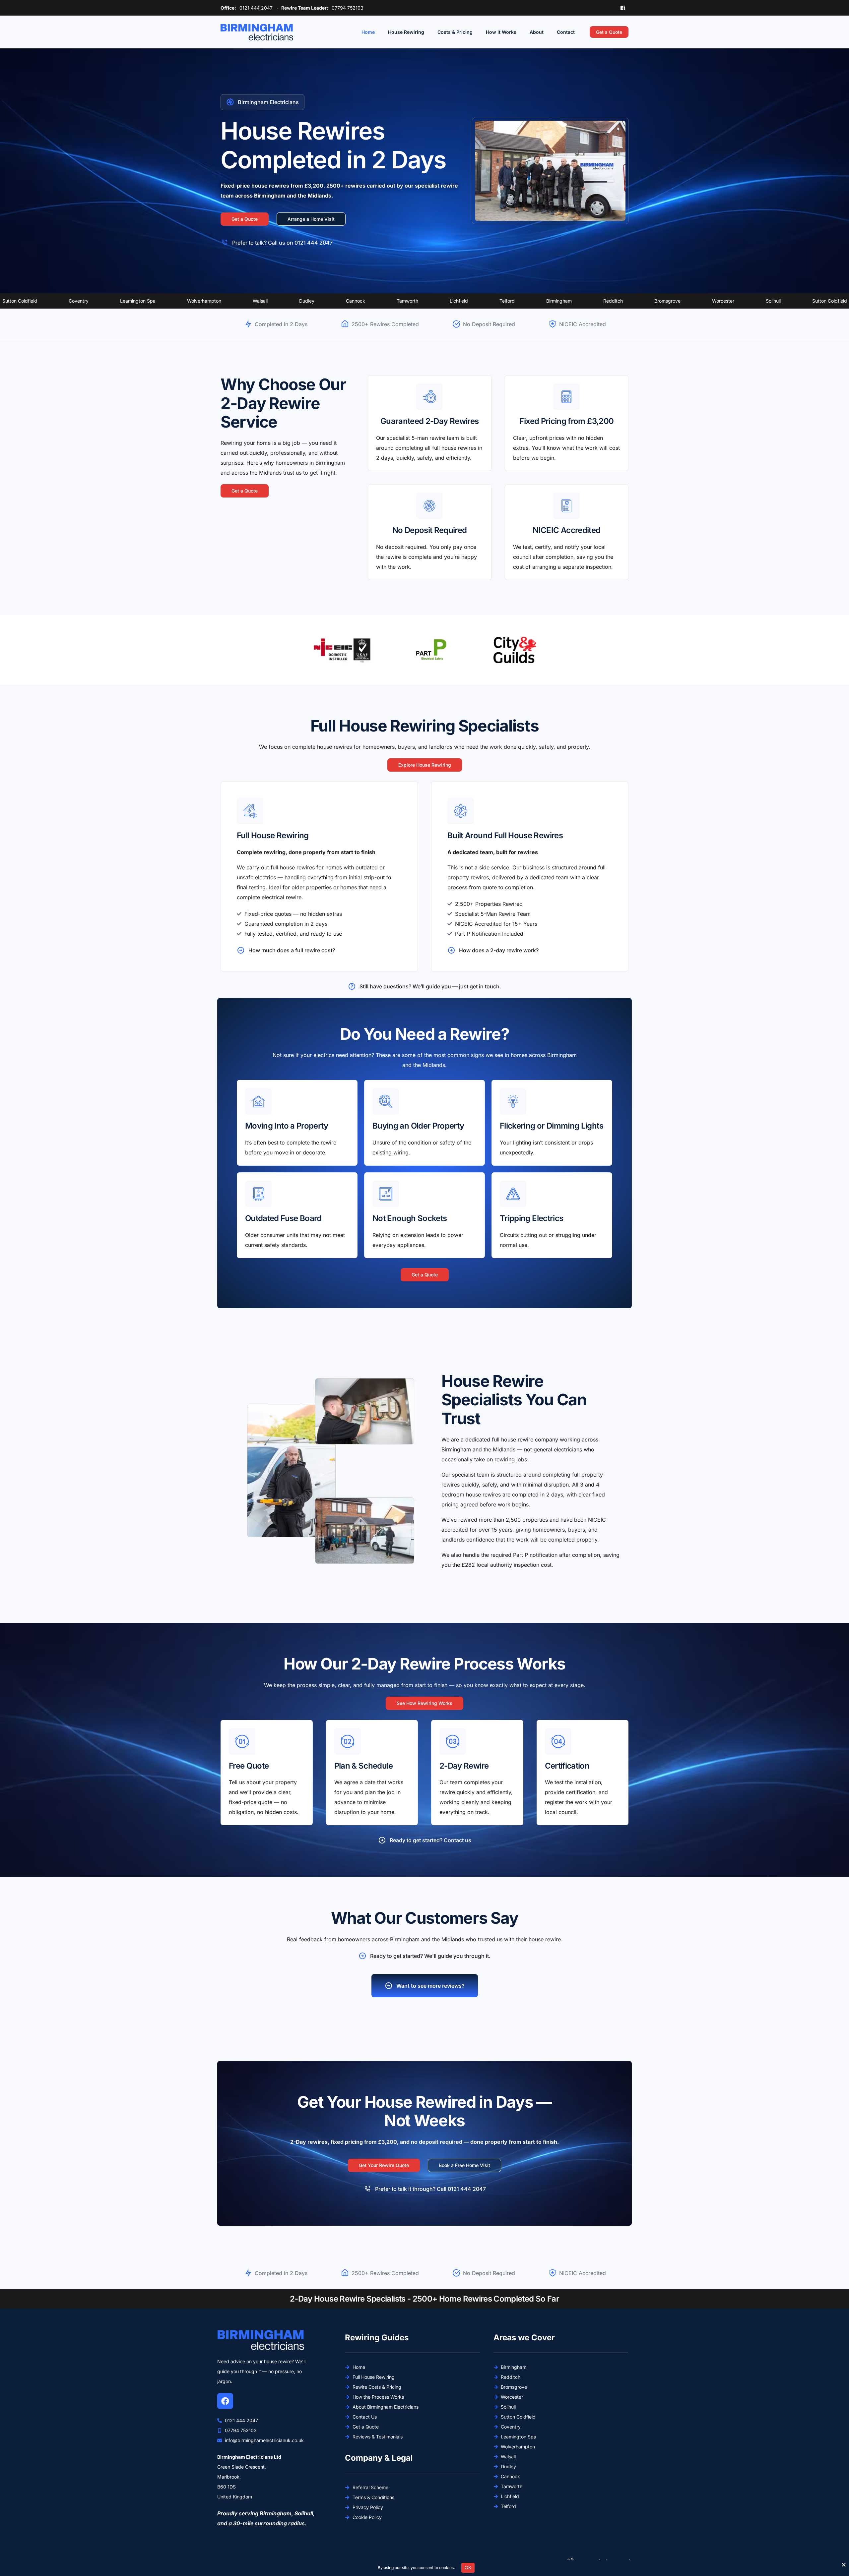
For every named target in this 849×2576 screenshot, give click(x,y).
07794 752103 (348, 8)
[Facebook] (623, 7)
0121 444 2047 (256, 8)
